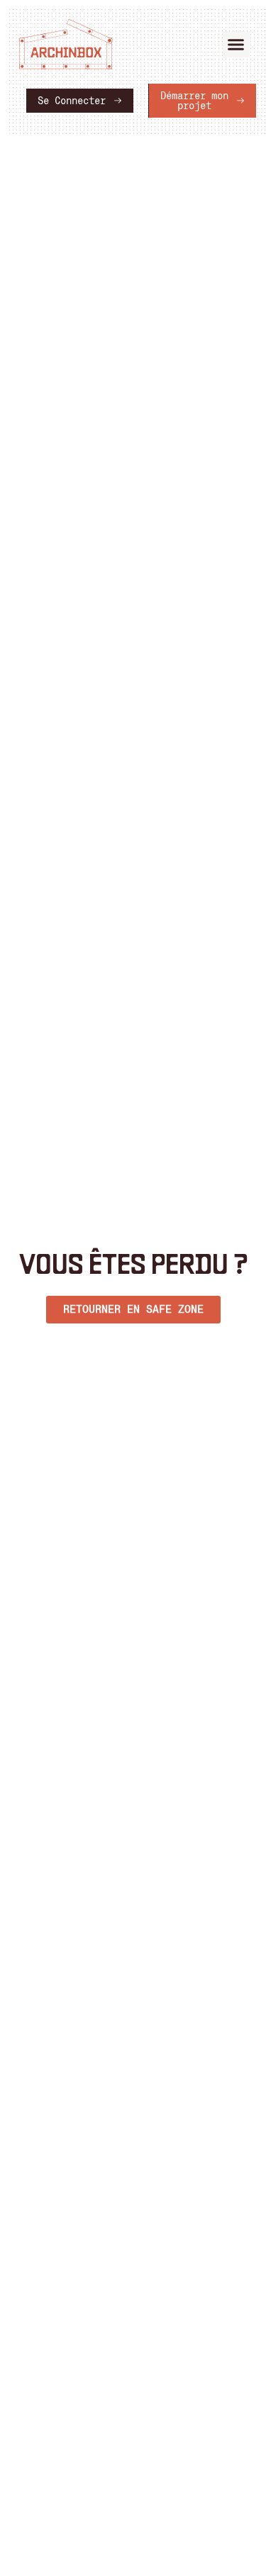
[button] (236, 45)
